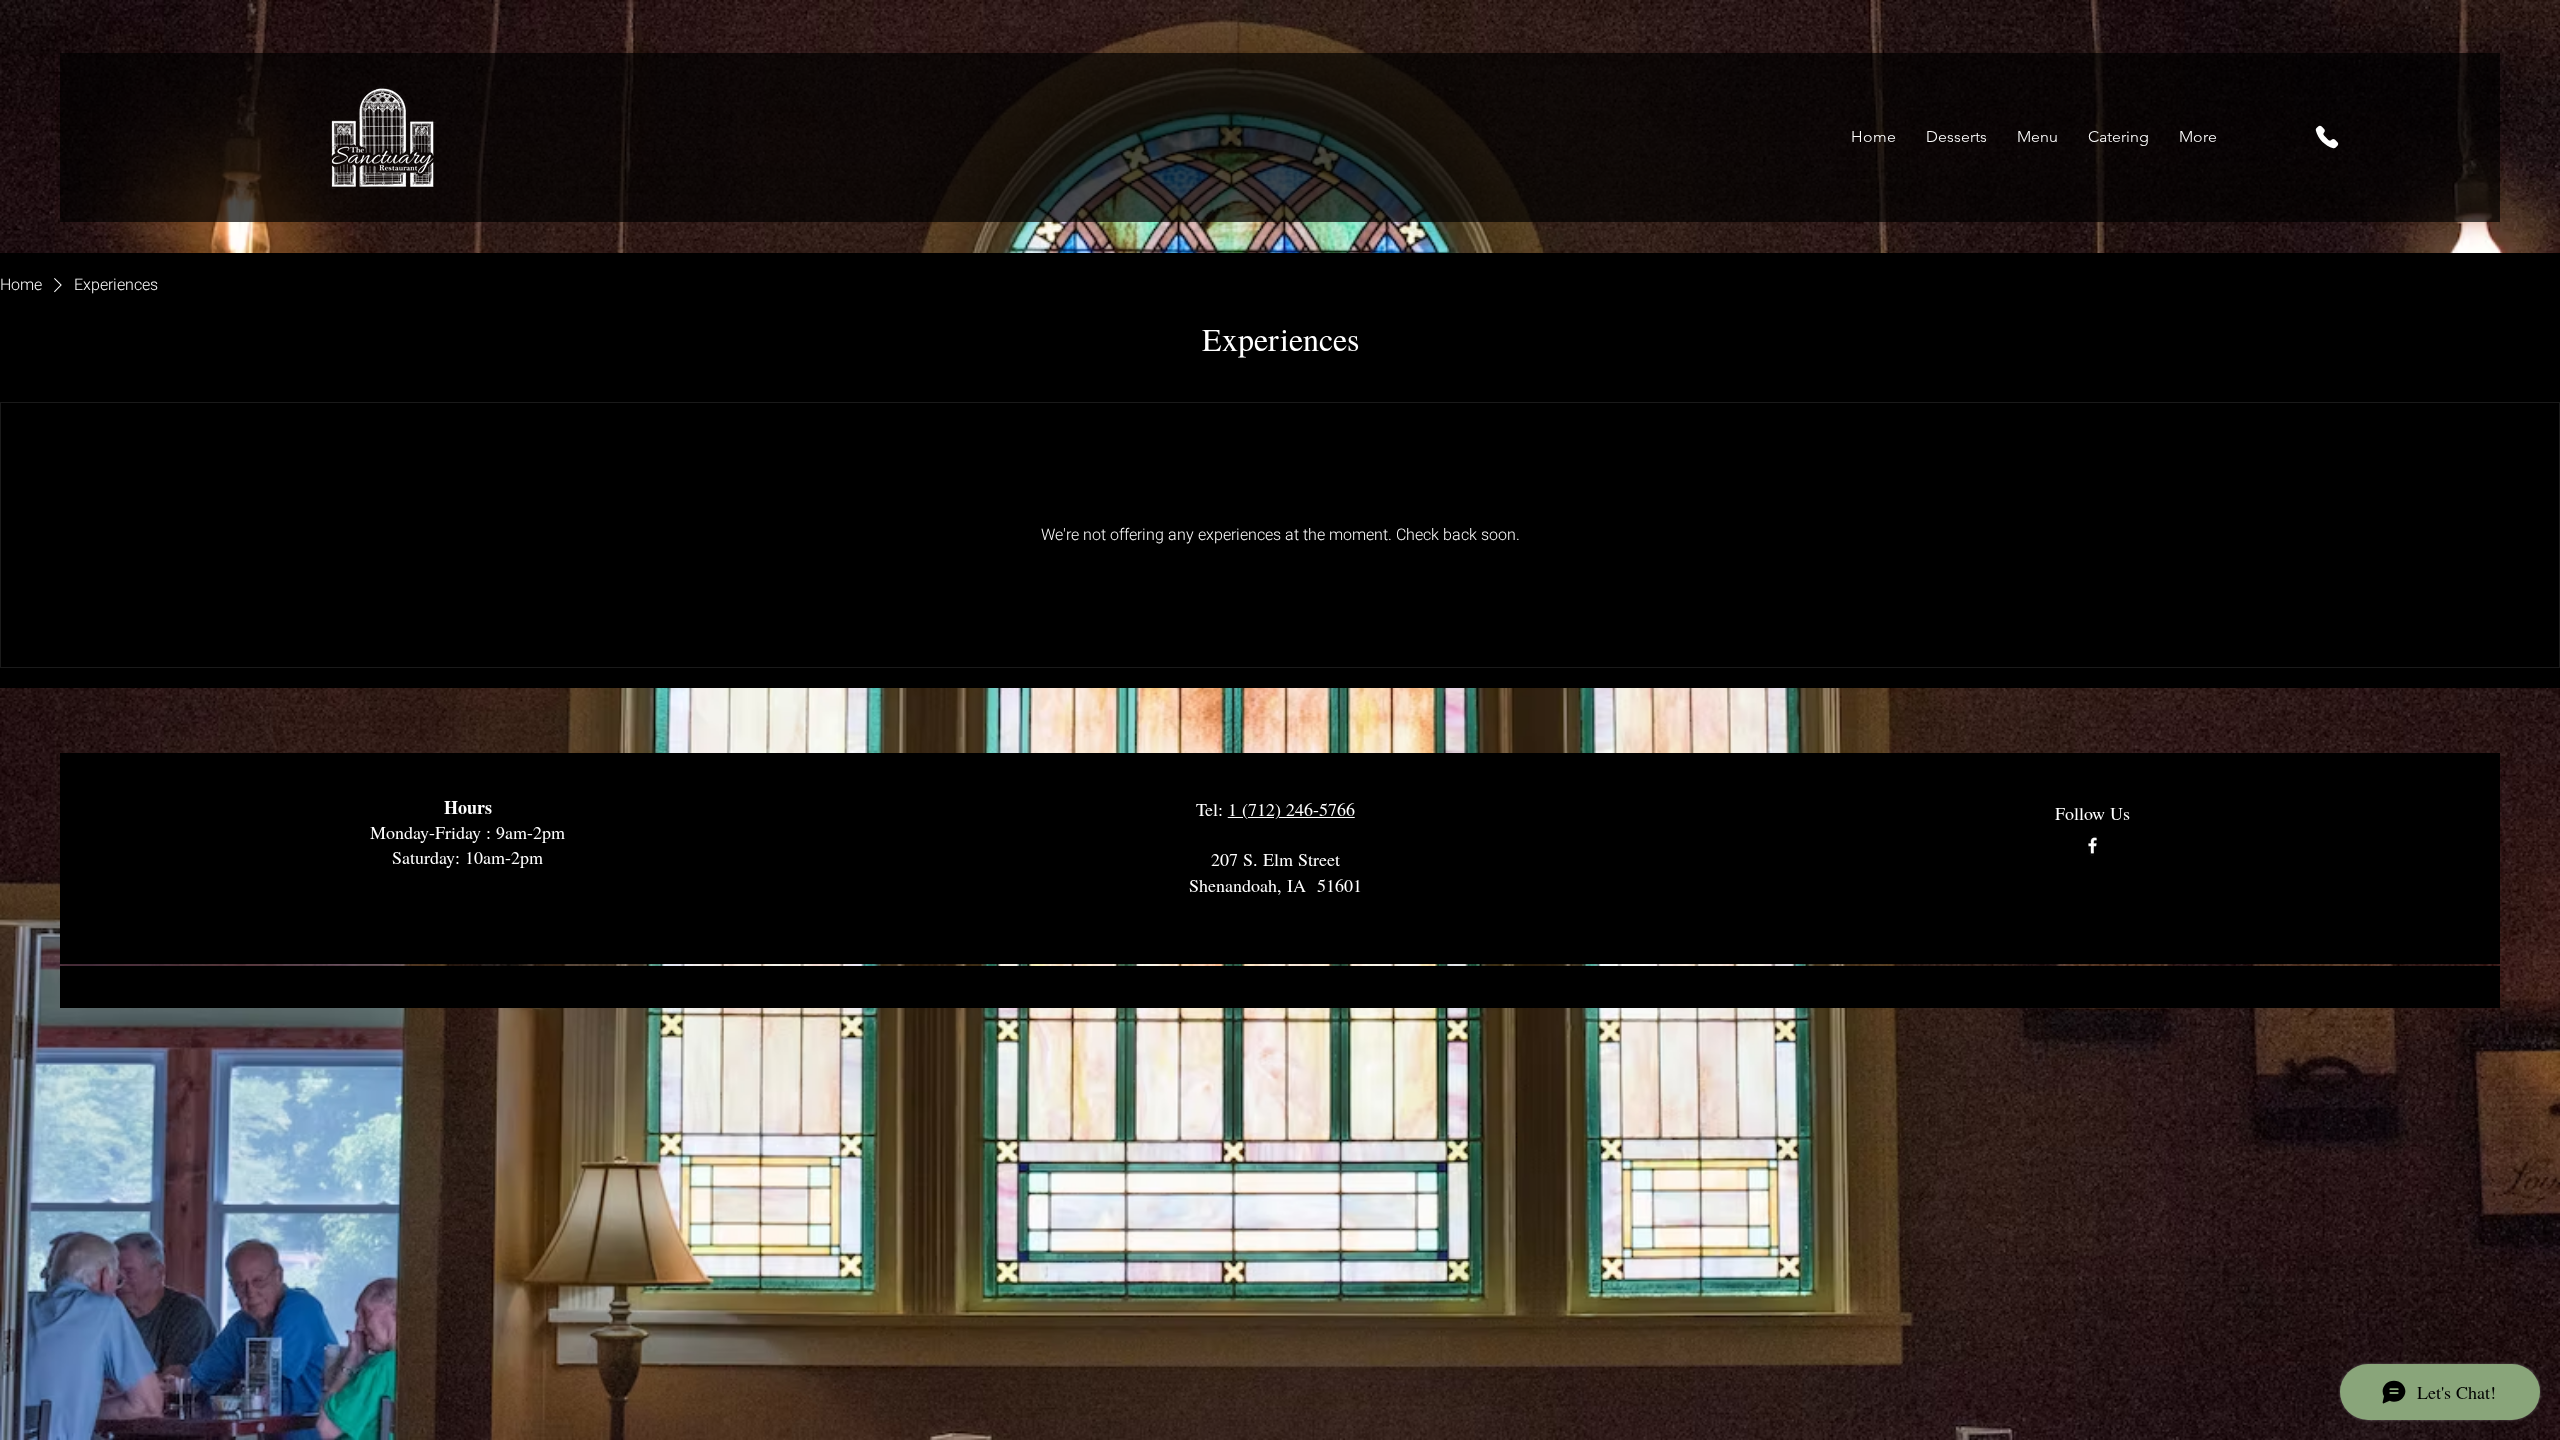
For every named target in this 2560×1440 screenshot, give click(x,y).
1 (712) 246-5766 (1291, 809)
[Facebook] (2092, 845)
